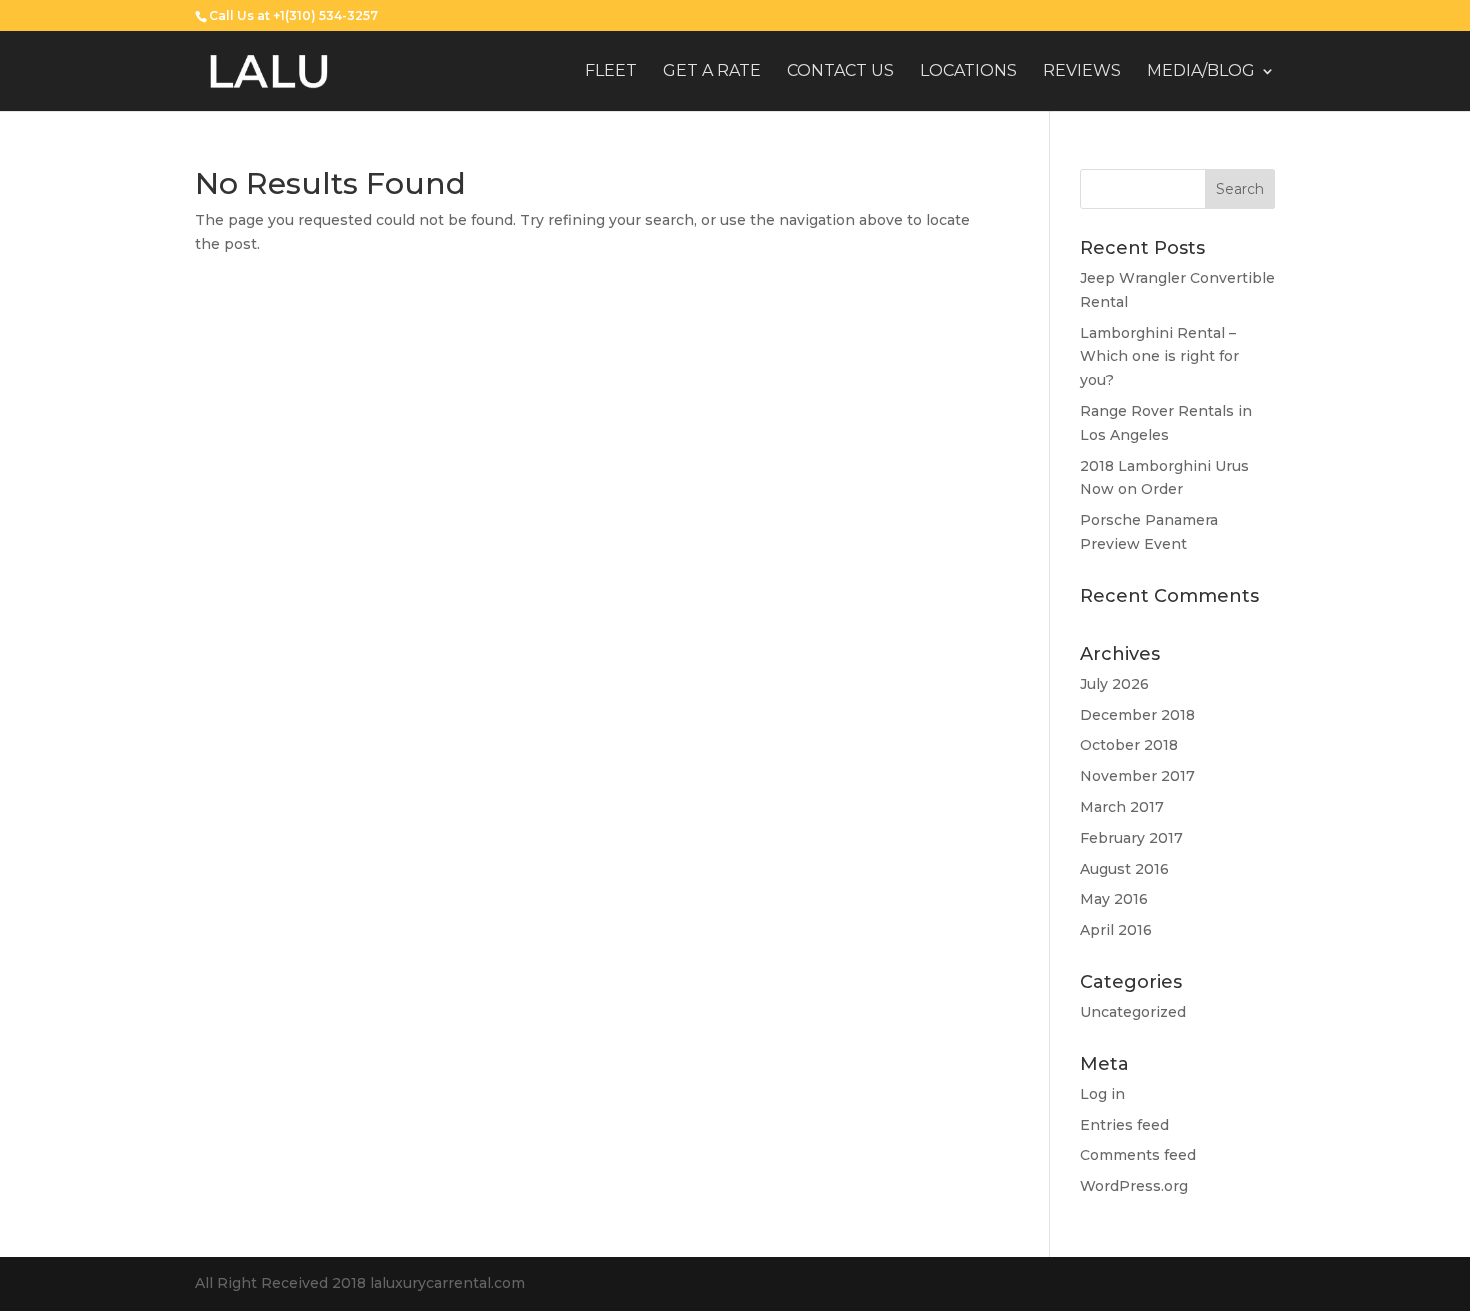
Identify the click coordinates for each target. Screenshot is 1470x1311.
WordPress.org (1134, 1186)
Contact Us (840, 72)
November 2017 (1137, 776)
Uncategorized (1133, 1012)
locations (968, 72)
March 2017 (1122, 807)
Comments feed (1138, 1155)
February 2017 (1131, 838)
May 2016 (1114, 899)
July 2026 (1114, 684)
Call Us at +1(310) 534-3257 (293, 15)
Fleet (611, 72)
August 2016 (1124, 869)
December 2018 (1137, 715)
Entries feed (1124, 1125)
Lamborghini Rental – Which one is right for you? (1159, 357)
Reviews (1082, 72)
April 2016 (1116, 930)
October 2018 (1129, 745)
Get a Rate (712, 72)
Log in (1102, 1094)
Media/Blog (1201, 72)
